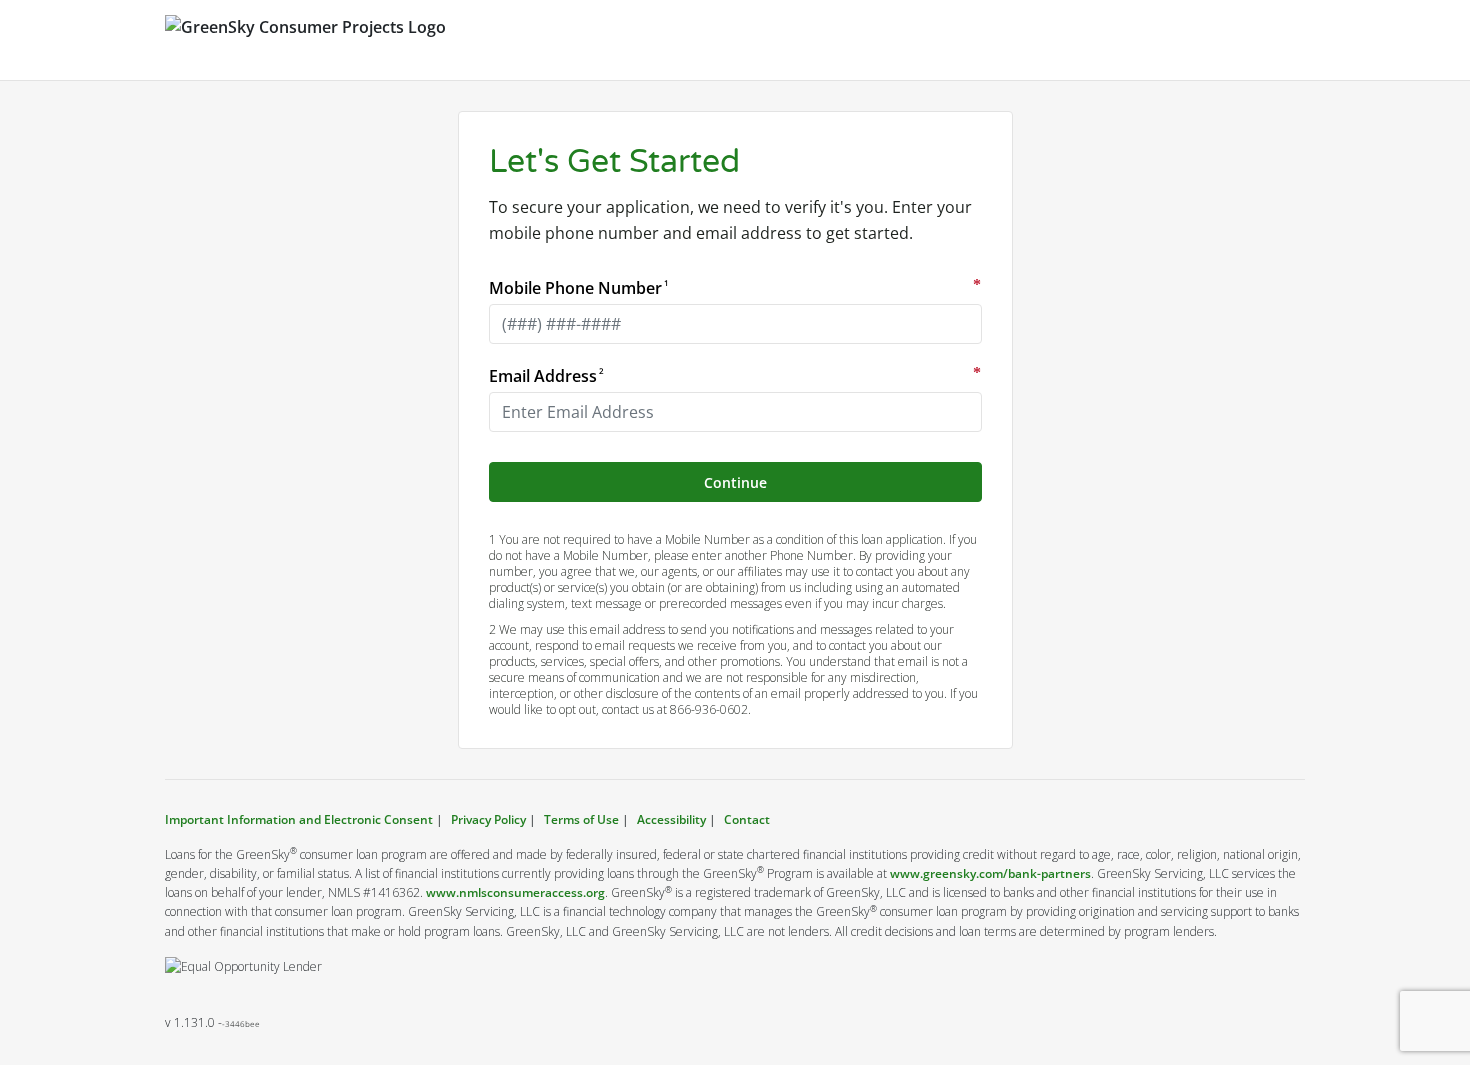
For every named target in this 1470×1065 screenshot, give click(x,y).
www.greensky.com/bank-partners (990, 873)
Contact (747, 819)
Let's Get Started (614, 162)
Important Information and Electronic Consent (300, 819)
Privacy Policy (488, 819)
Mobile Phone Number (578, 288)
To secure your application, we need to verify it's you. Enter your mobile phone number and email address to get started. (730, 220)
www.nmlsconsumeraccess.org (515, 892)
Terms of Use (581, 819)
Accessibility (671, 819)
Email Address (545, 376)
